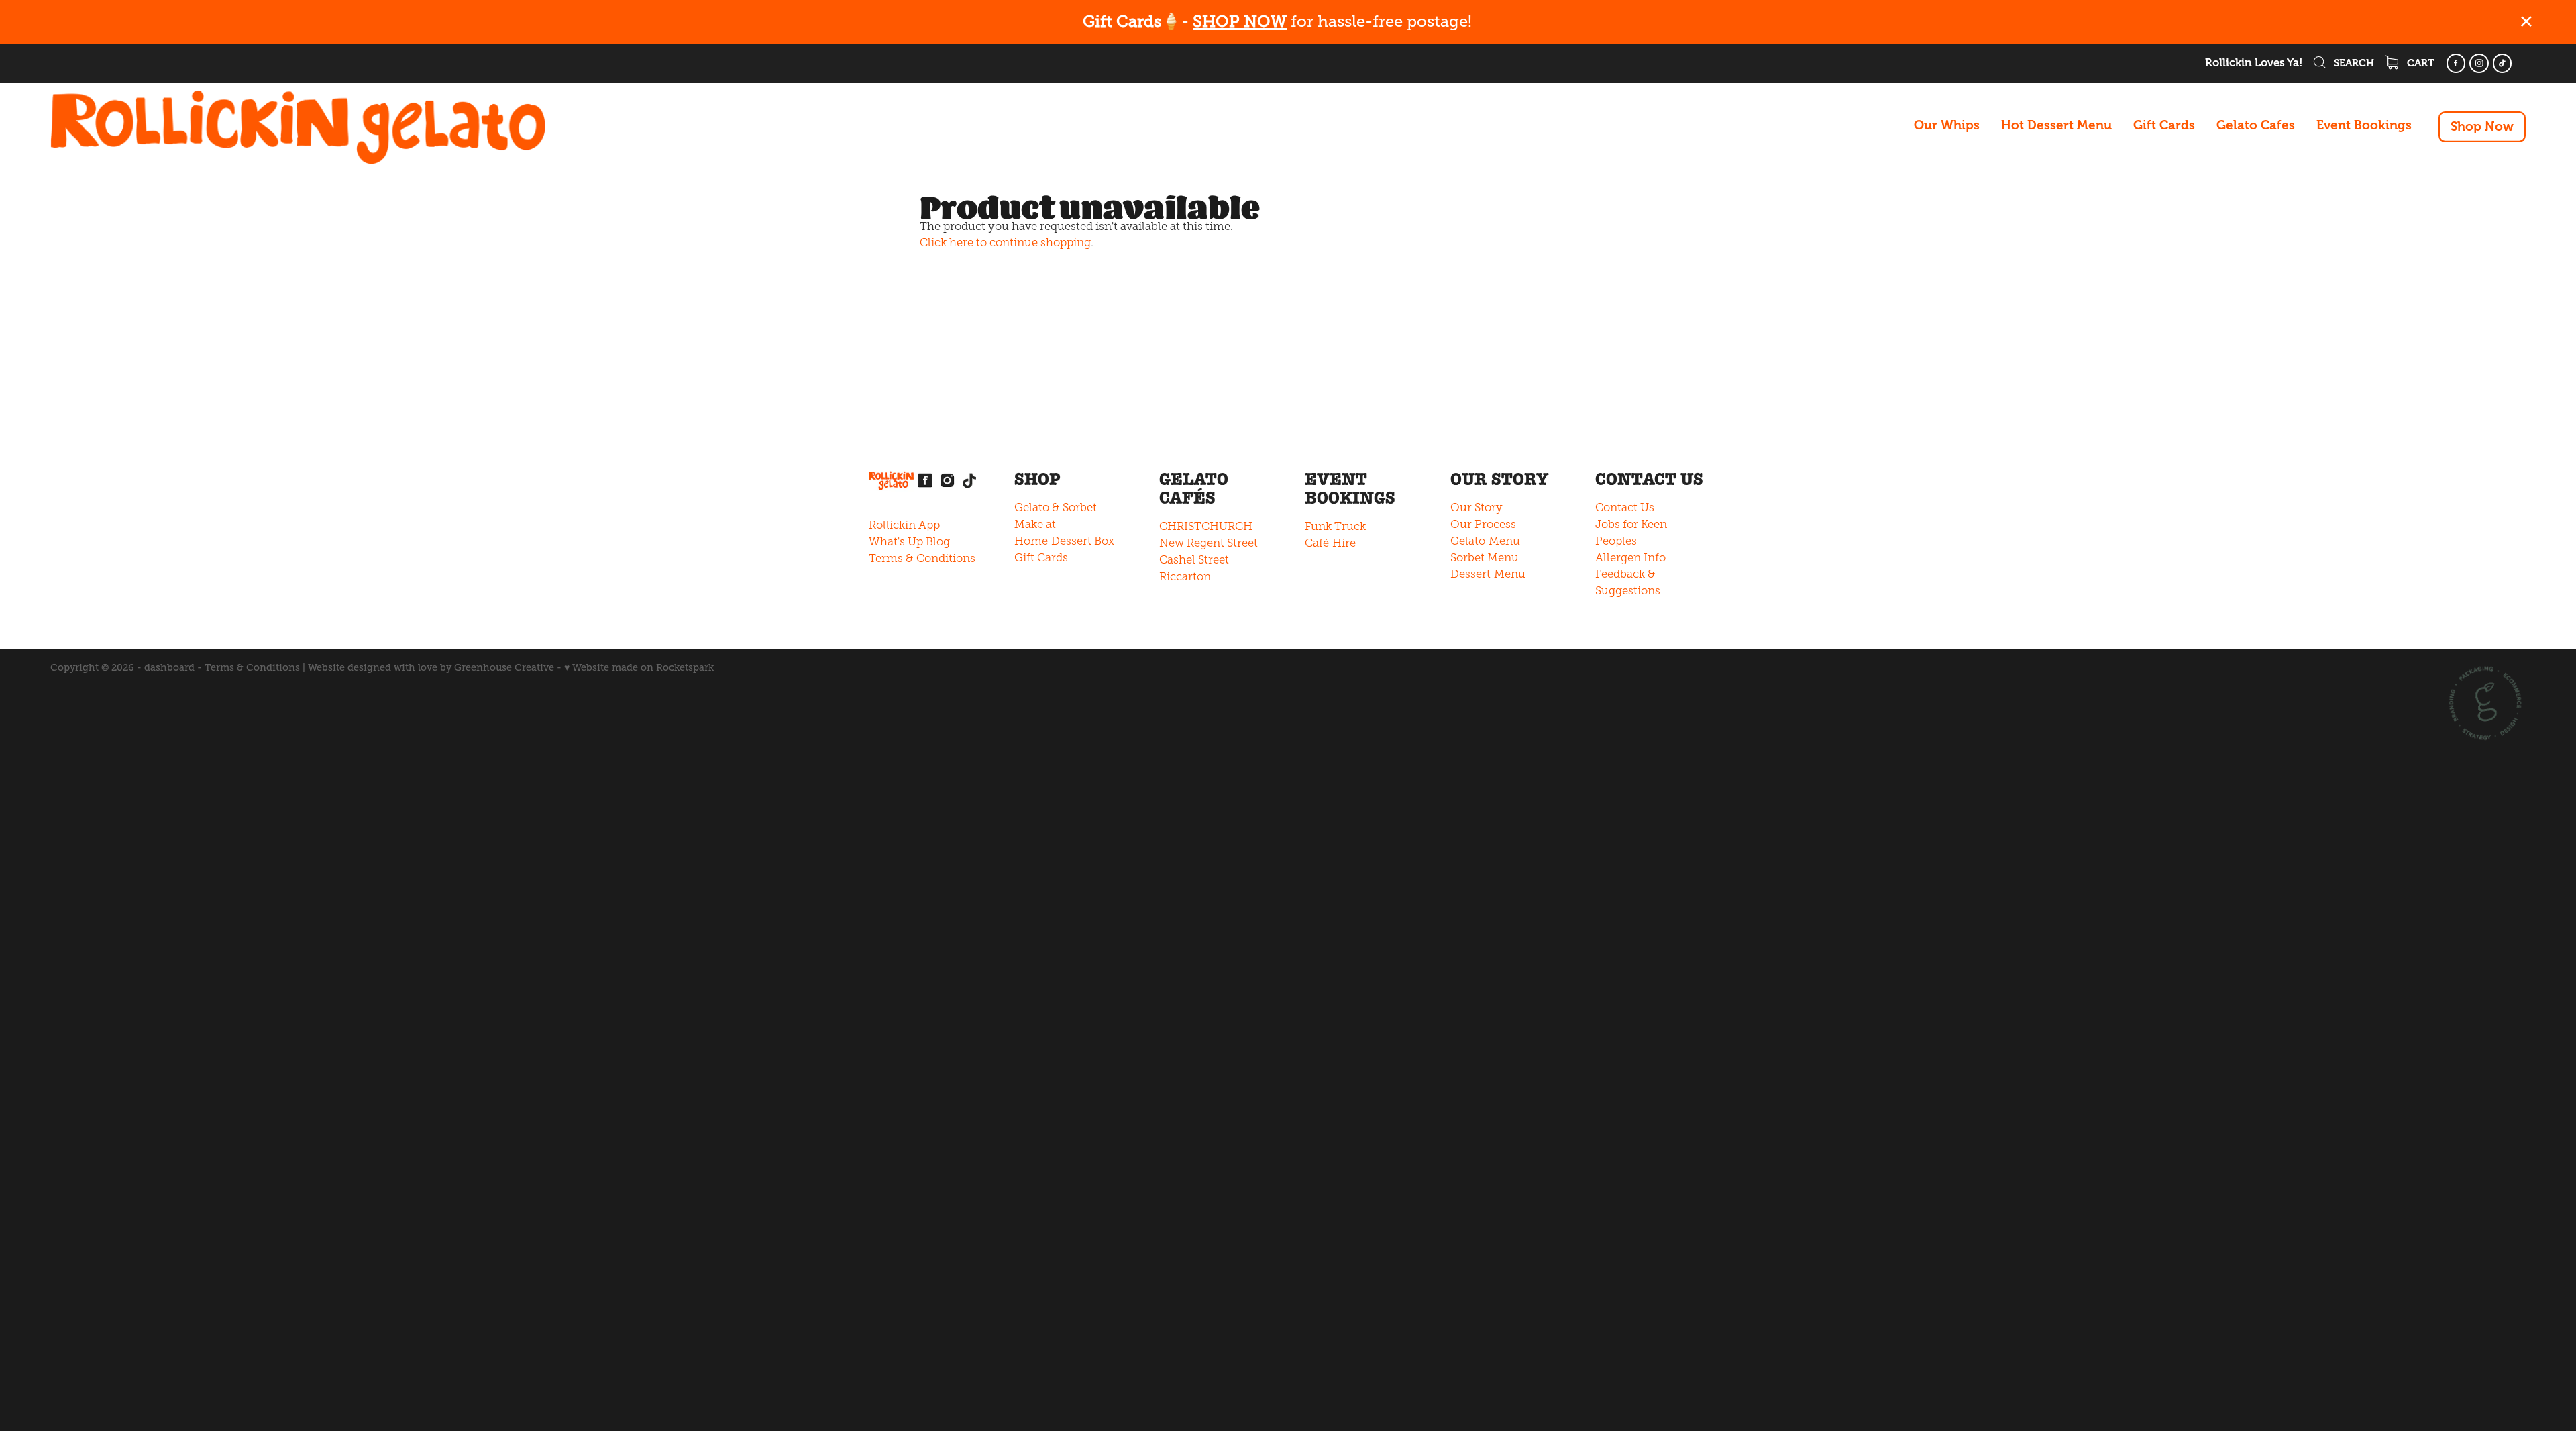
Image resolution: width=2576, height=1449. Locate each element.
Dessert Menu (1488, 574)
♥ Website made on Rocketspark (639, 667)
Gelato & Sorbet (1056, 507)
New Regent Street (1209, 543)
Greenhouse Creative (504, 667)
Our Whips (1947, 125)
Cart (2419, 63)
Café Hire (1330, 543)
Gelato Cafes (2256, 125)
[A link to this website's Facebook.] (2456, 63)
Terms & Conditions (922, 558)
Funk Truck (1335, 526)
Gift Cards (2164, 125)
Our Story (1477, 507)
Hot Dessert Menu (2056, 125)
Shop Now (2482, 127)
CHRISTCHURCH (1206, 526)
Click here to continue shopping (1005, 243)
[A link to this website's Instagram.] (2479, 63)
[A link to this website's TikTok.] (2503, 63)
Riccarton (1185, 577)
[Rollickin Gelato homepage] (298, 127)
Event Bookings (2364, 125)
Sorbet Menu (1485, 558)
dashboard (169, 667)
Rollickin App (904, 525)
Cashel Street (1194, 560)
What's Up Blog (909, 542)
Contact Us (1625, 507)
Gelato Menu (1485, 541)
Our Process (1483, 524)
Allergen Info (1630, 558)
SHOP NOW (1240, 21)
